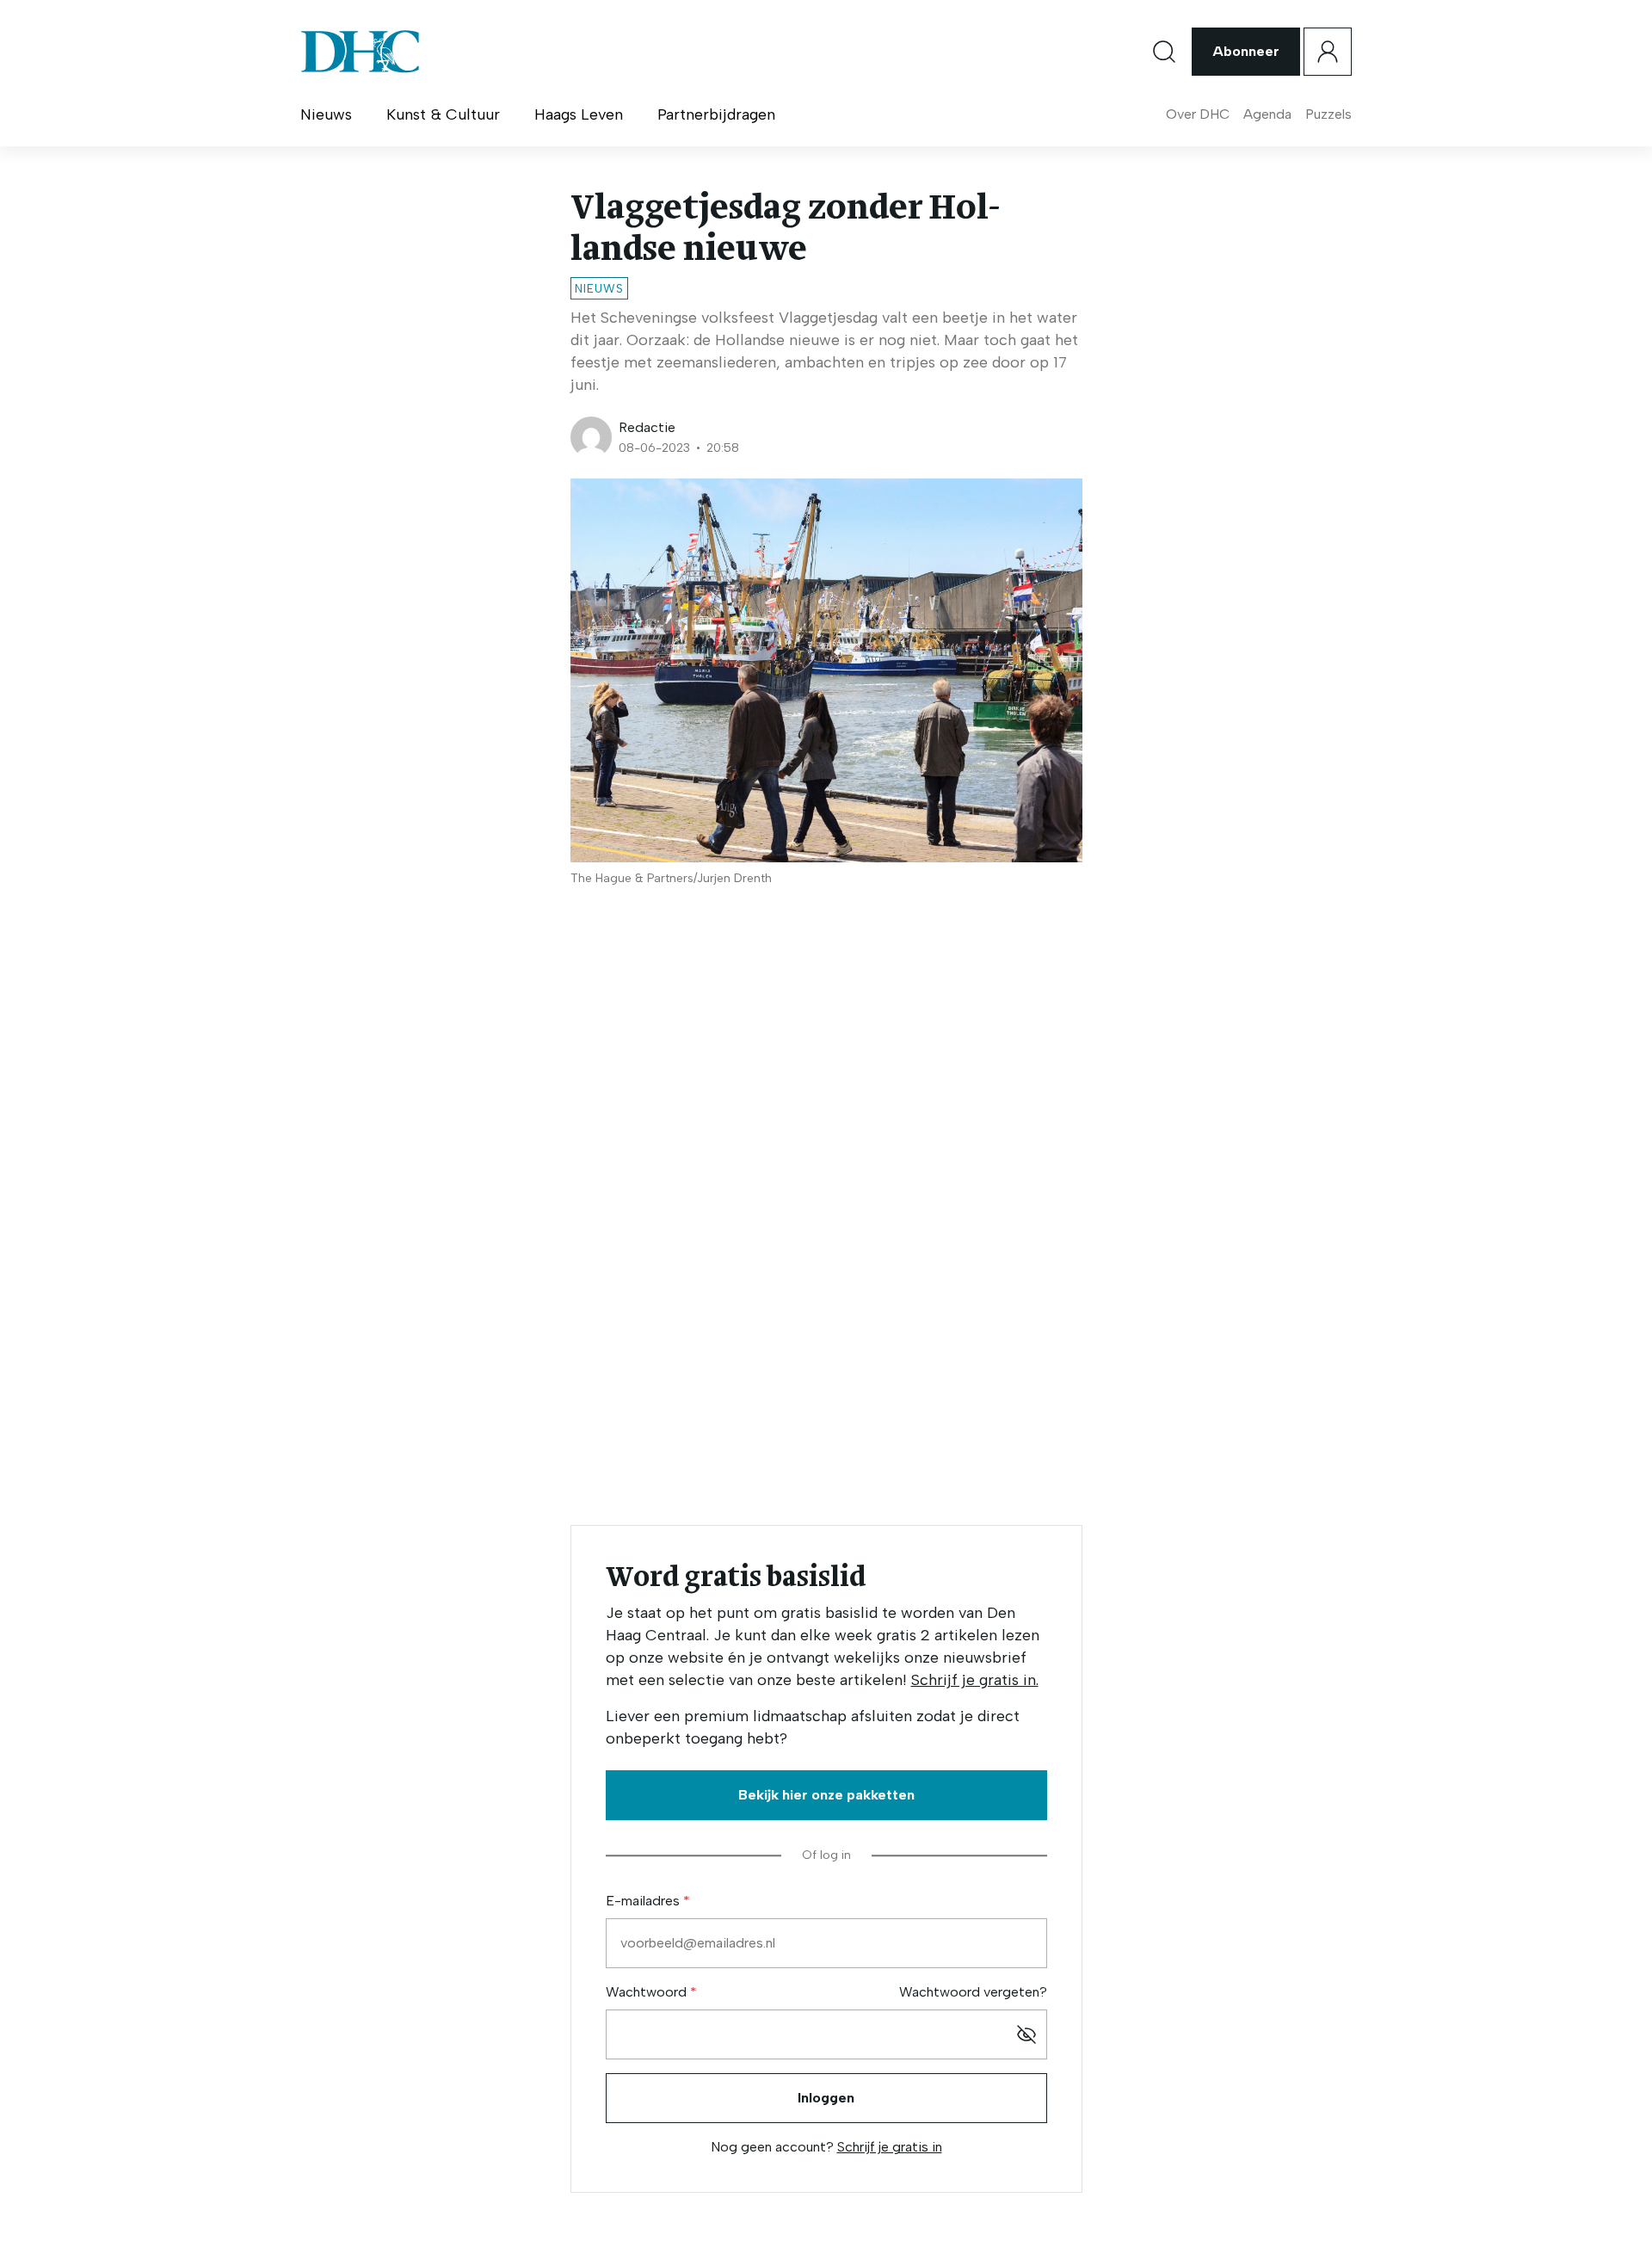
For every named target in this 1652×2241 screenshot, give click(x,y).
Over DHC (1198, 114)
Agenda (1267, 114)
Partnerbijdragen (716, 114)
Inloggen (826, 2098)
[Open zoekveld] (1164, 52)
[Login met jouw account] (1328, 52)
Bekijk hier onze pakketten (826, 1795)
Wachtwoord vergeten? (973, 1992)
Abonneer (1246, 51)
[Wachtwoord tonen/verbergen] (1026, 2034)
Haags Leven (579, 114)
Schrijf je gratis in (890, 2147)
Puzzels (1328, 114)
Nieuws (326, 114)
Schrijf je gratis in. (975, 1680)
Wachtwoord (648, 1992)
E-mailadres (644, 1901)
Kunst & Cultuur (443, 114)
